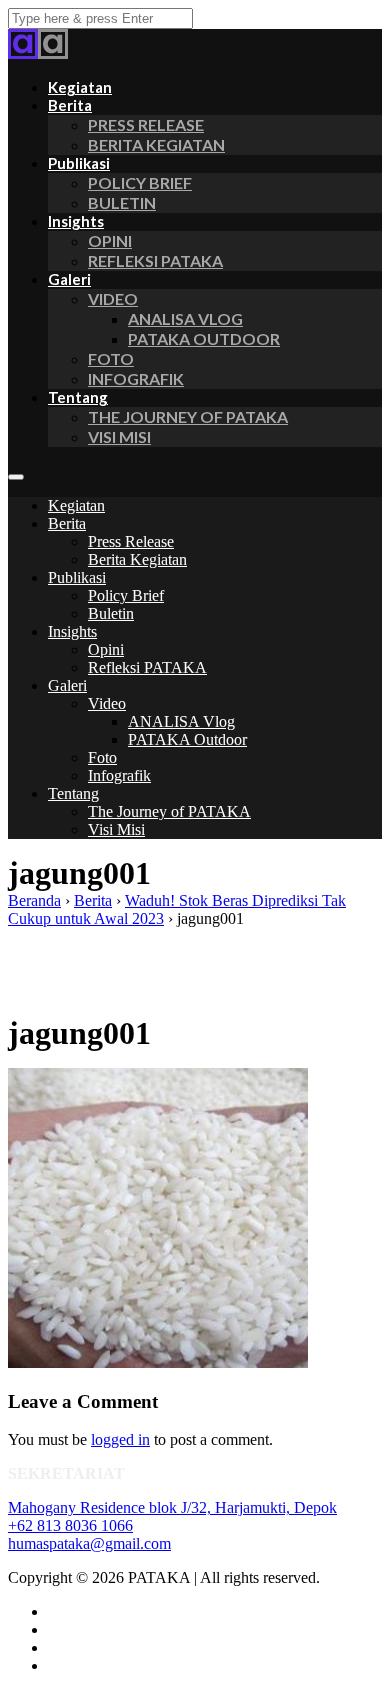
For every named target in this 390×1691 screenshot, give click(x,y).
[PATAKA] (23, 53)
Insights (76, 221)
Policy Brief (140, 182)
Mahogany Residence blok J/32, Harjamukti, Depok (172, 1507)
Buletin (122, 202)
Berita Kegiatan (156, 144)
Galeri (69, 279)
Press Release (146, 124)
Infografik (136, 378)
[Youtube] (53, 1665)
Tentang (78, 397)
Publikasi (79, 163)
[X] (53, 1647)
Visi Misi (119, 436)
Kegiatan (76, 505)
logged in (120, 1439)
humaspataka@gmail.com (89, 1543)
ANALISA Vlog (185, 318)
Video (113, 298)
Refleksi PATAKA (155, 260)
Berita (70, 105)
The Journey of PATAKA (188, 416)
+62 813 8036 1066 (70, 1525)
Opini (110, 240)
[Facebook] (53, 1611)
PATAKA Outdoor (204, 338)
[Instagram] (53, 1629)
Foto (111, 358)
